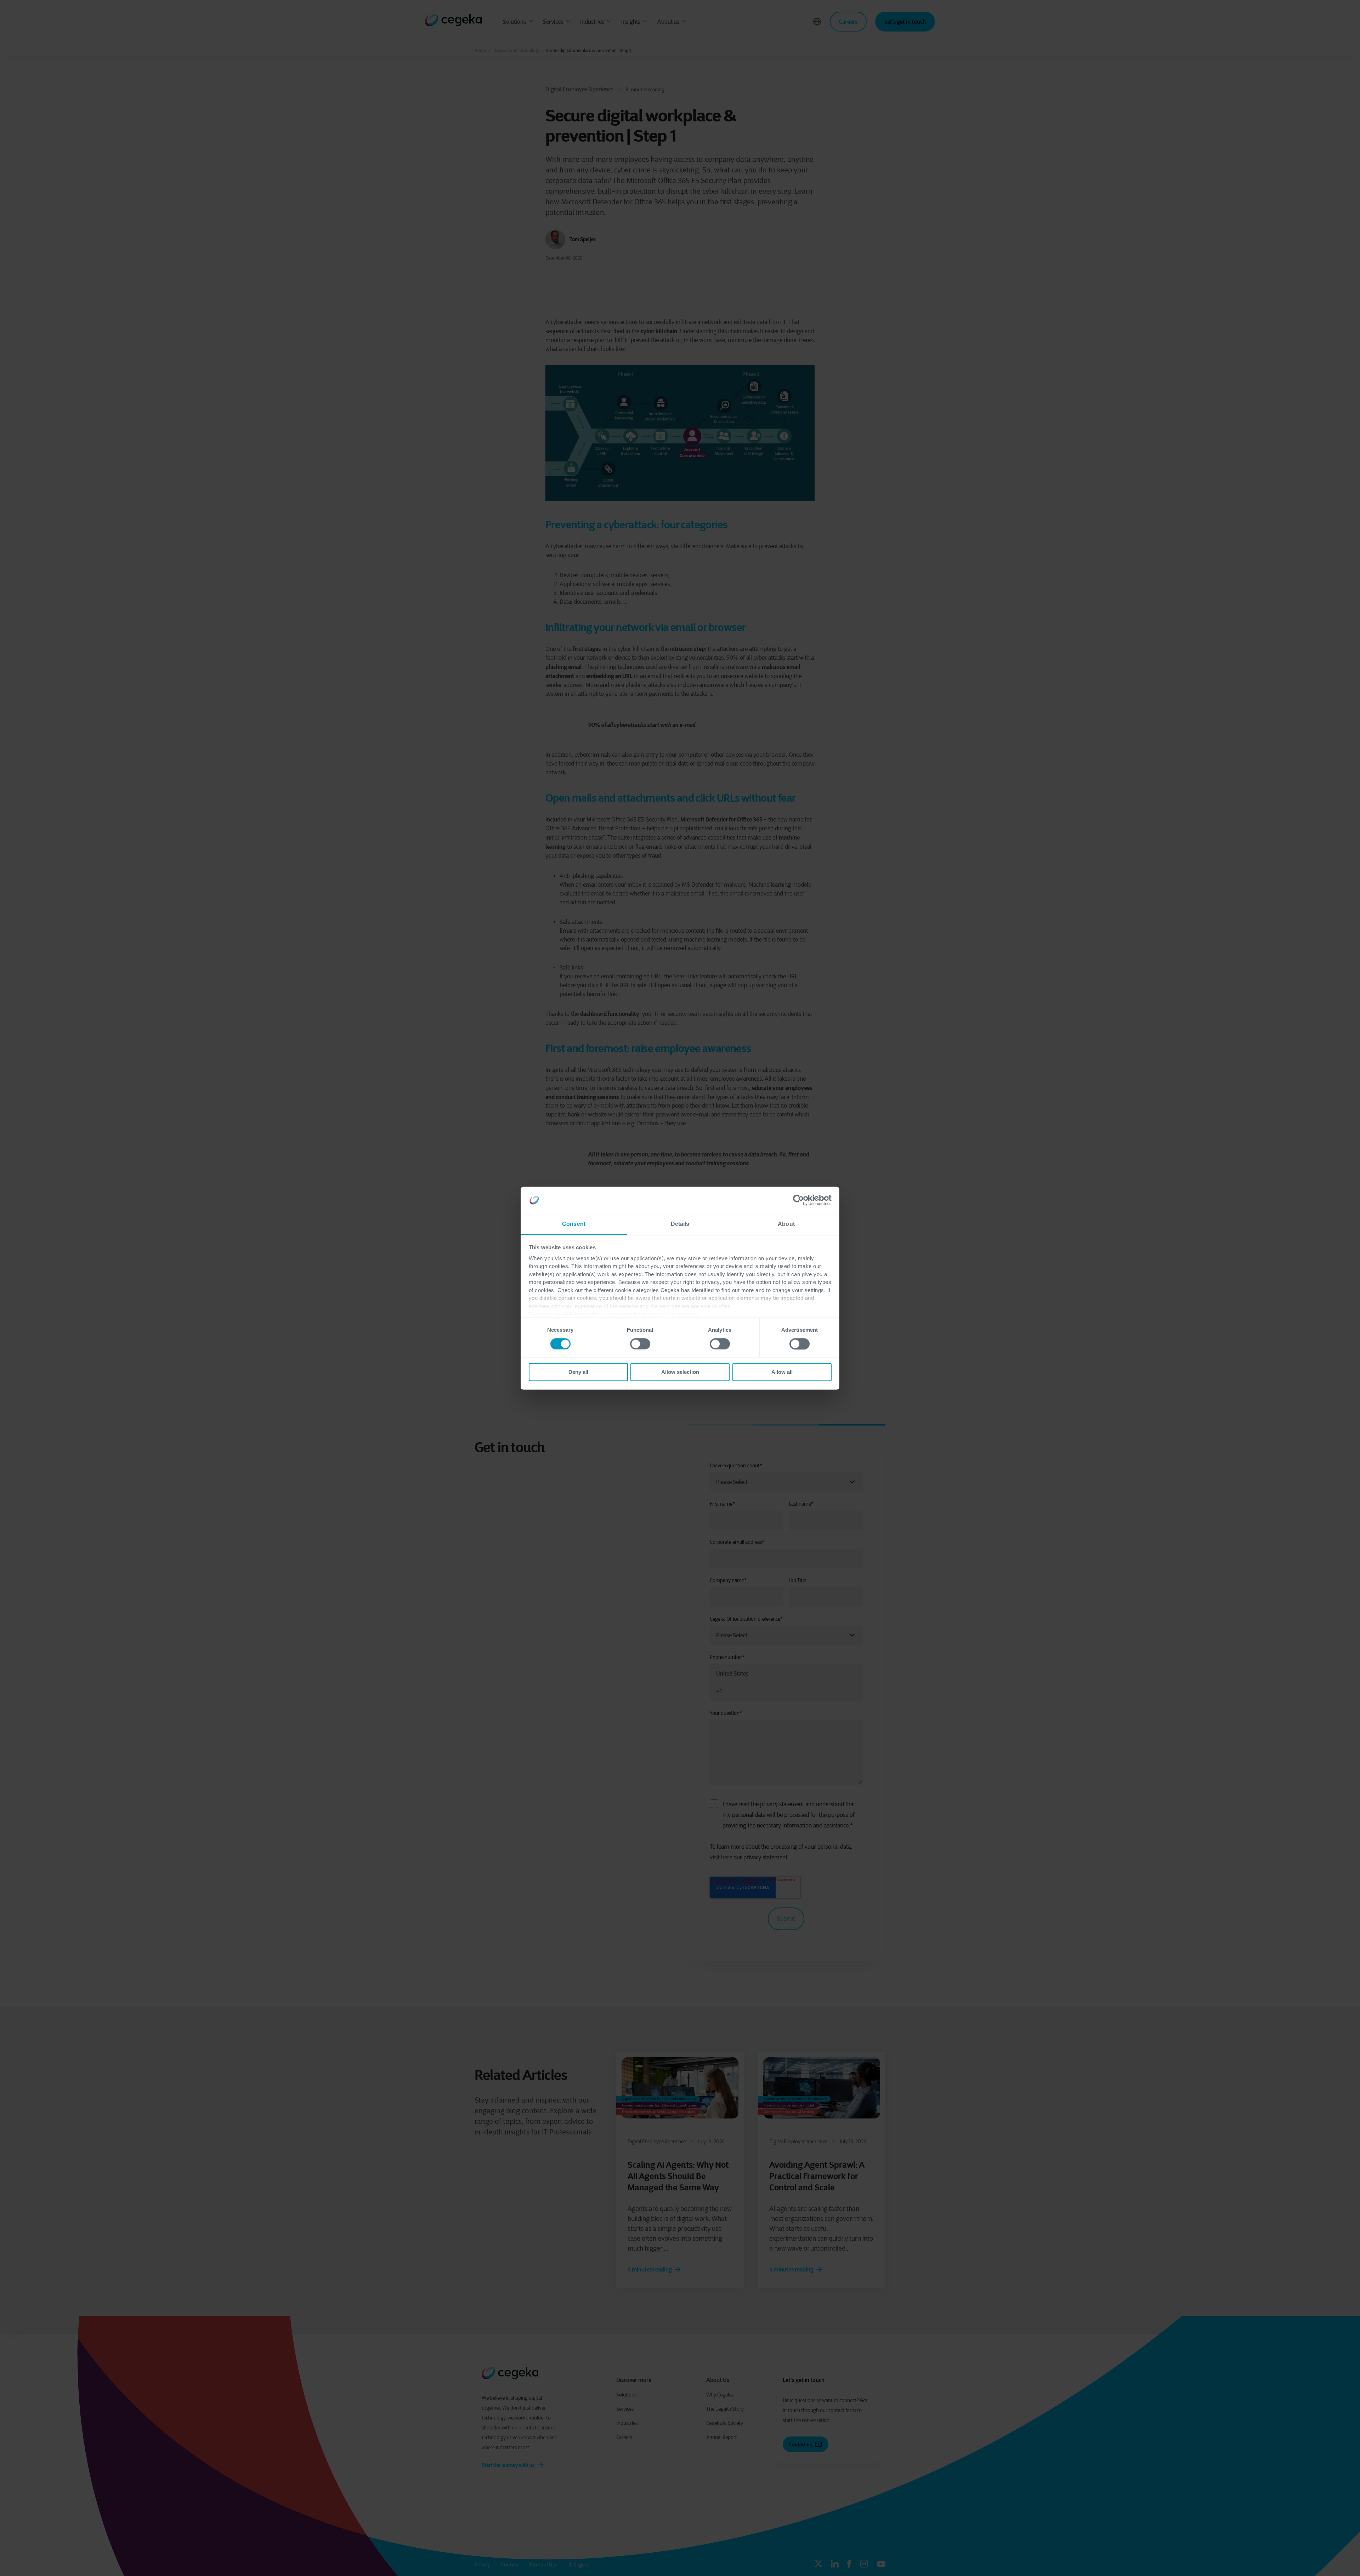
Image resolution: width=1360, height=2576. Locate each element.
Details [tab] (680, 1224)
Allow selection (680, 1372)
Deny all (578, 1372)
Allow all (782, 1372)
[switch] (640, 1344)
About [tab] (786, 1224)
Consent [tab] (574, 1224)
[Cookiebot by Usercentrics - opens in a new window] (801, 1200)
